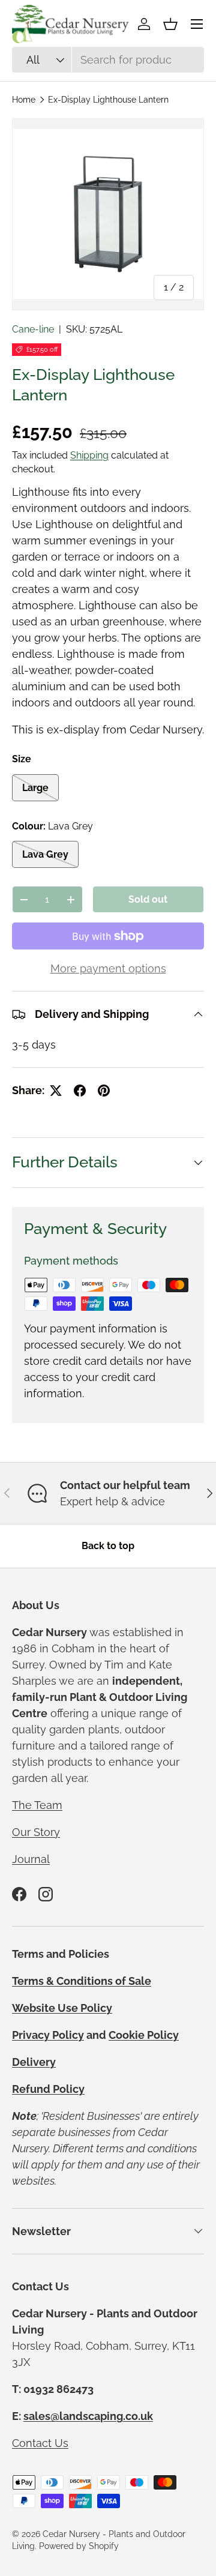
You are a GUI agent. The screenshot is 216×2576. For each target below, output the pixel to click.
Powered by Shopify (79, 2546)
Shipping (89, 455)
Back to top (108, 1546)
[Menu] (197, 24)
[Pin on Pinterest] (104, 1091)
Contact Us (40, 2443)
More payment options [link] (108, 968)
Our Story (36, 1832)
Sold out (148, 899)
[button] (170, 24)
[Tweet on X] (56, 1091)
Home (24, 100)
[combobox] (108, 60)
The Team (37, 1805)
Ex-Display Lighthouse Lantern (108, 100)
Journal (31, 1859)
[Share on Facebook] (80, 1091)
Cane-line (33, 329)
